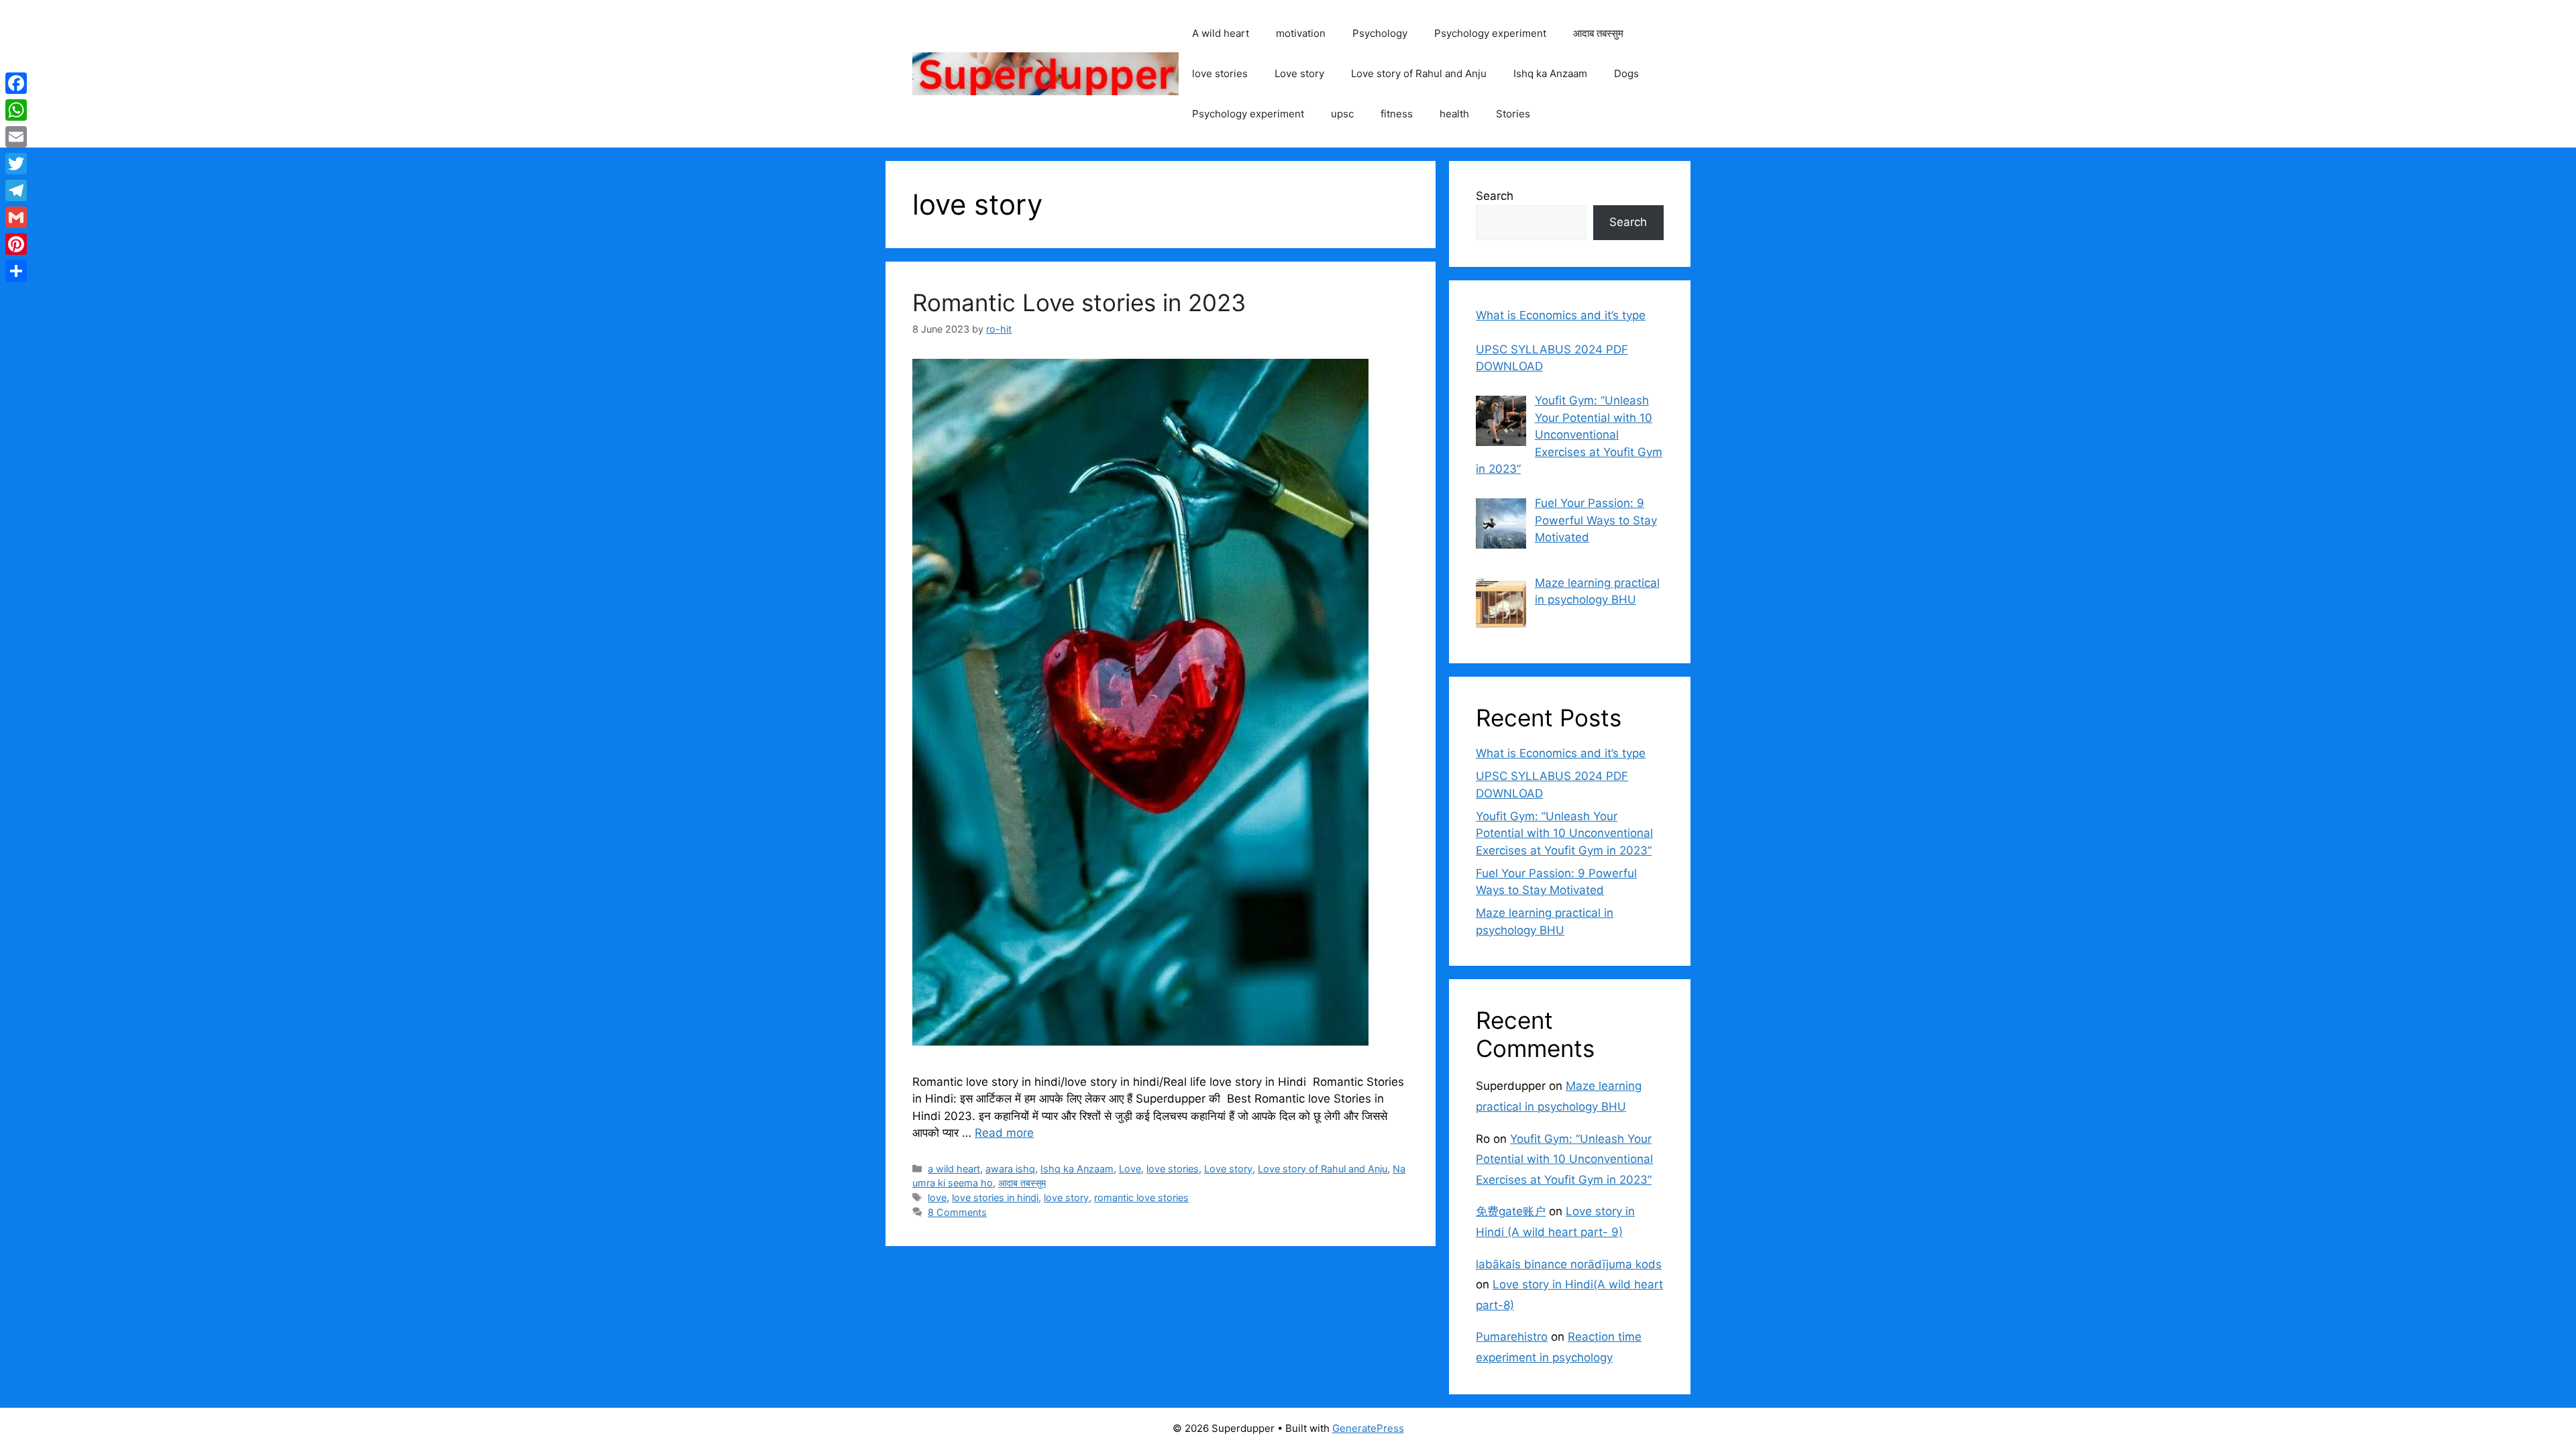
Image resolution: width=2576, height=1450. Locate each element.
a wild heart (954, 1169)
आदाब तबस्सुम (1598, 33)
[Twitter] (16, 164)
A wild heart (1221, 33)
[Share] (16, 271)
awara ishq (1010, 1169)
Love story (1299, 73)
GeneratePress (1368, 1428)
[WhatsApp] (16, 110)
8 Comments (957, 1212)
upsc (1342, 114)
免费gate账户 (1511, 1211)
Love (1130, 1169)
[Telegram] (16, 190)
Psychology (1380, 33)
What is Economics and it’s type (1561, 753)
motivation (1301, 33)
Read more (1004, 1133)
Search (1495, 196)
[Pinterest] (16, 244)
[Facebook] (16, 83)
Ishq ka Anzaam (1550, 73)
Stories (1513, 114)
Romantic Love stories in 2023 (1079, 302)
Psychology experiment (1490, 33)
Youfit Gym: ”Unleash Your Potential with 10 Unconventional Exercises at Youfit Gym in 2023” (1564, 833)
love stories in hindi (995, 1197)
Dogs (1626, 73)
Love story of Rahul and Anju (1419, 73)
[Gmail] (16, 217)
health (1454, 114)
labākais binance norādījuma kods (1569, 1264)
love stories (1220, 73)
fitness (1397, 114)
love (937, 1197)
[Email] (16, 137)
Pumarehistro (1512, 1337)
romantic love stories (1141, 1197)
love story (1066, 1197)
